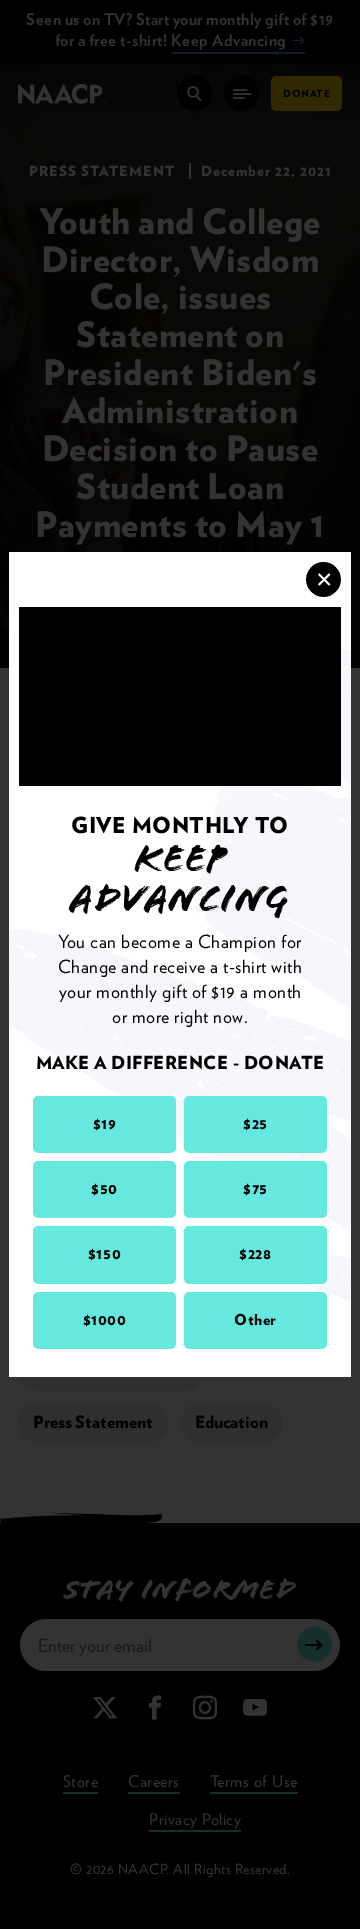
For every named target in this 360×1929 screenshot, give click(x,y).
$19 (105, 1124)
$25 (255, 1124)
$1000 (105, 1320)
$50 (104, 1189)
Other (255, 1320)
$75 (255, 1189)
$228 (255, 1254)
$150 (104, 1254)
